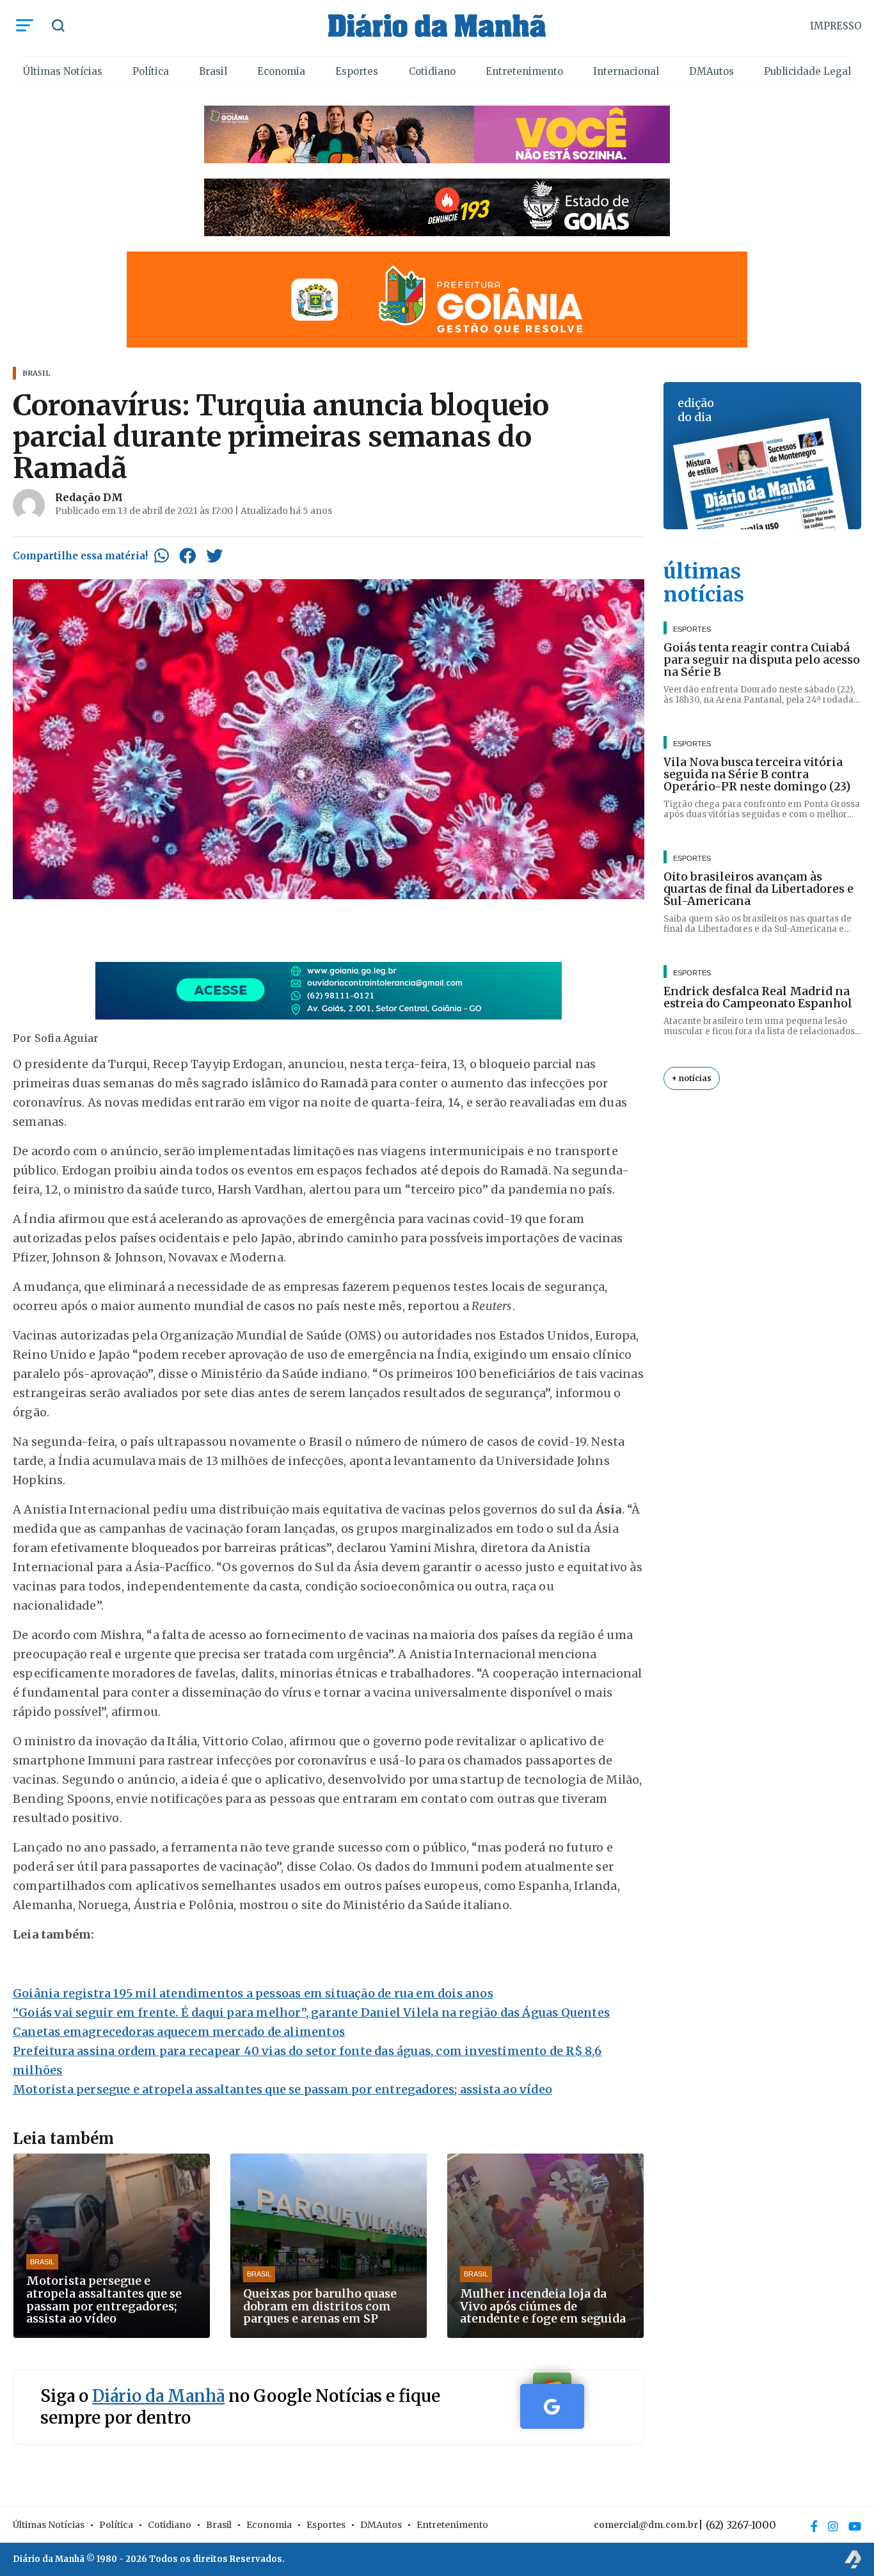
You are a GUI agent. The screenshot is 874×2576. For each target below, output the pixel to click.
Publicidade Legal (807, 71)
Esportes (357, 71)
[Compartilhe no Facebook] (187, 556)
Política (151, 71)
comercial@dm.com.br (646, 2525)
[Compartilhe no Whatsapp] (162, 556)
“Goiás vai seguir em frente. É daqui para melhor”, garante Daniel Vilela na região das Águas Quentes (311, 2012)
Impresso (836, 26)
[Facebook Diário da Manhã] (814, 2526)
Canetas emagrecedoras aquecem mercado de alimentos (179, 2032)
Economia (281, 71)
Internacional (626, 71)
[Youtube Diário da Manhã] (855, 2526)
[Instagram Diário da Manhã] (833, 2526)
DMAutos (711, 71)
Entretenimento (524, 71)
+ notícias (692, 1079)
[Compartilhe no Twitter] (214, 556)
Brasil (213, 71)
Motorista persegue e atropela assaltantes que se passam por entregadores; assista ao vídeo (282, 2089)
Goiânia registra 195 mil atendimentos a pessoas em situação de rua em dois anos (253, 1993)
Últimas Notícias (63, 71)
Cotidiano (432, 71)
